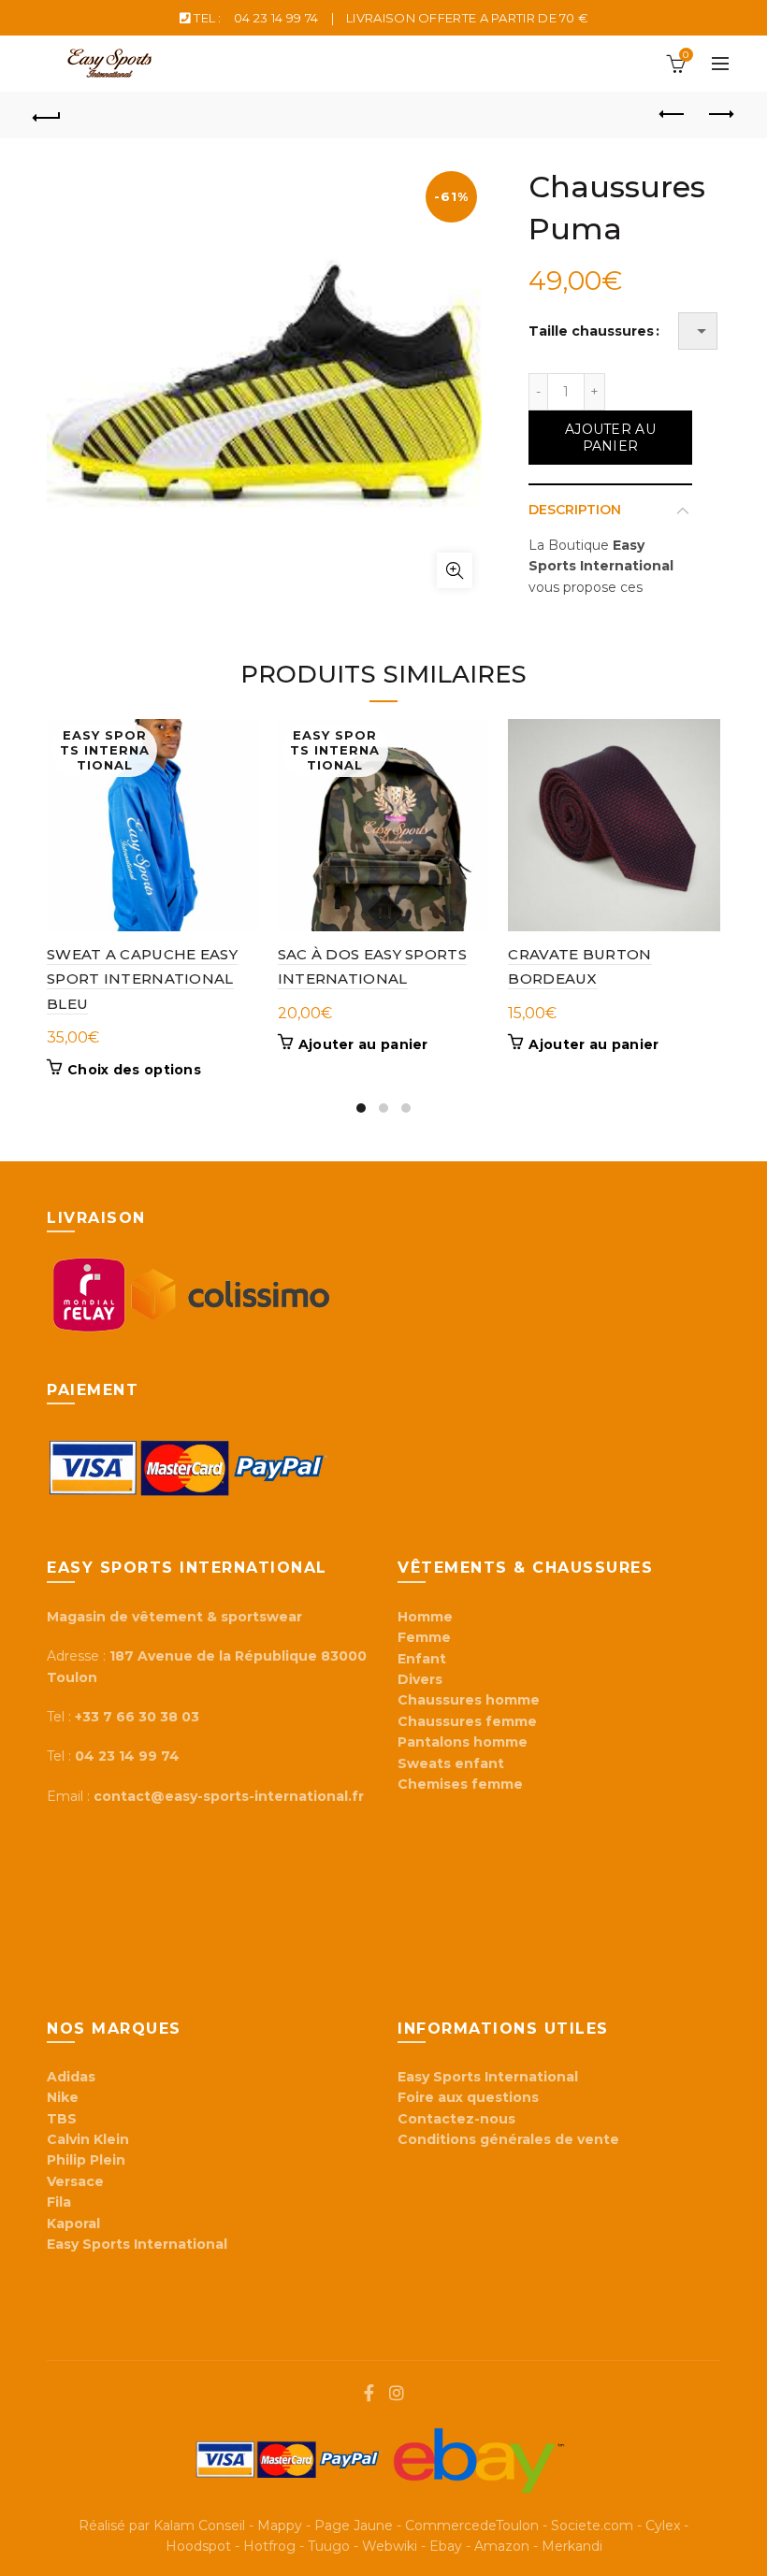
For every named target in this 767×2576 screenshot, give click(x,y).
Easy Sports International (488, 2077)
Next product (720, 115)
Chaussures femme (467, 1721)
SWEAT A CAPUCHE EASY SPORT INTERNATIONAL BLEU (142, 979)
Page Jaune (354, 2526)
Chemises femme (460, 1784)
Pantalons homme (463, 1742)
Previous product (673, 115)
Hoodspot (198, 2546)
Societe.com (592, 2526)
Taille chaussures (591, 331)
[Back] (48, 115)
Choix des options (134, 1070)
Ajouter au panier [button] (363, 1044)
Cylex (663, 2526)
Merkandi (572, 2546)
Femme (424, 1637)
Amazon (502, 2546)
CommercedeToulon (472, 2526)
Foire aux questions (470, 2097)
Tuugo (329, 2546)
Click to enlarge (455, 570)
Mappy (280, 2526)
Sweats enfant (451, 1763)
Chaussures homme (469, 1700)
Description (575, 510)
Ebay (446, 2546)
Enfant (422, 1659)
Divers (420, 1679)
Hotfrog (269, 2546)
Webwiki (390, 2546)
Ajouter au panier (610, 438)
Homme (425, 1617)
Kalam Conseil (199, 2526)
